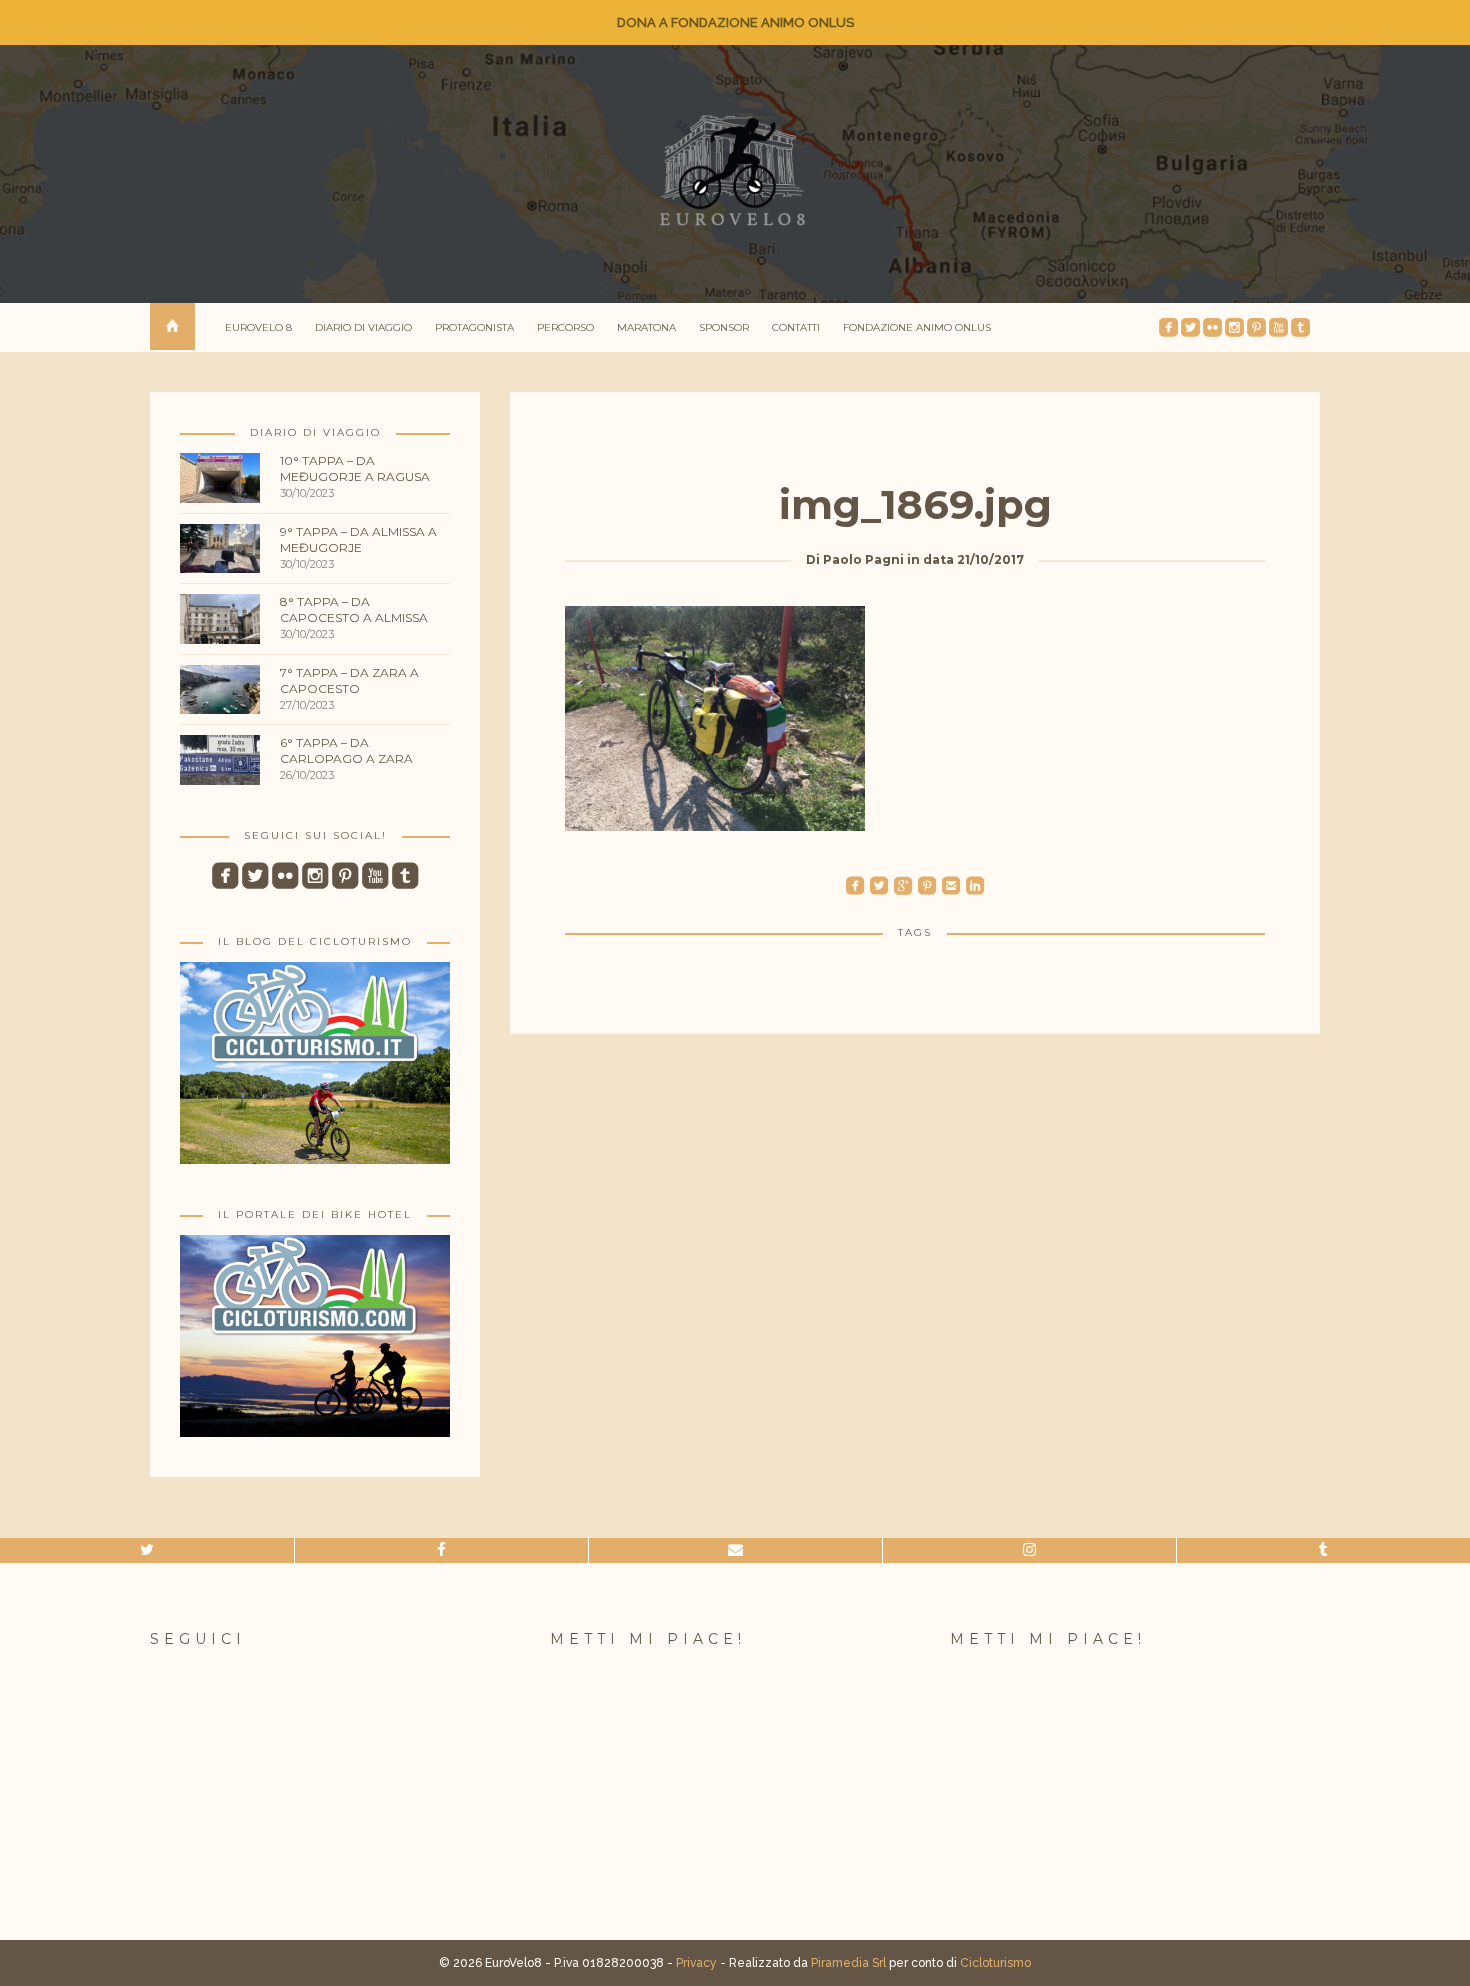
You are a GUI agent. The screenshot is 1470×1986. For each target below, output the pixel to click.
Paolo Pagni (863, 559)
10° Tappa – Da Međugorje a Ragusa (355, 468)
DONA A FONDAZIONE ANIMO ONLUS (735, 22)
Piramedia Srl (848, 1963)
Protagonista (474, 327)
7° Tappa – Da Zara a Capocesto (349, 680)
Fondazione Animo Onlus (917, 327)
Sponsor (724, 327)
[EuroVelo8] (735, 170)
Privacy (696, 1963)
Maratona (646, 327)
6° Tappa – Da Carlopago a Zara (346, 750)
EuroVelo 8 (258, 327)
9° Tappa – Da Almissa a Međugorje (358, 539)
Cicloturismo (995, 1963)
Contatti (796, 327)
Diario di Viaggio (363, 327)
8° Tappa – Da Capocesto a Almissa (354, 609)
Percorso (565, 327)
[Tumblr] (1323, 1550)
